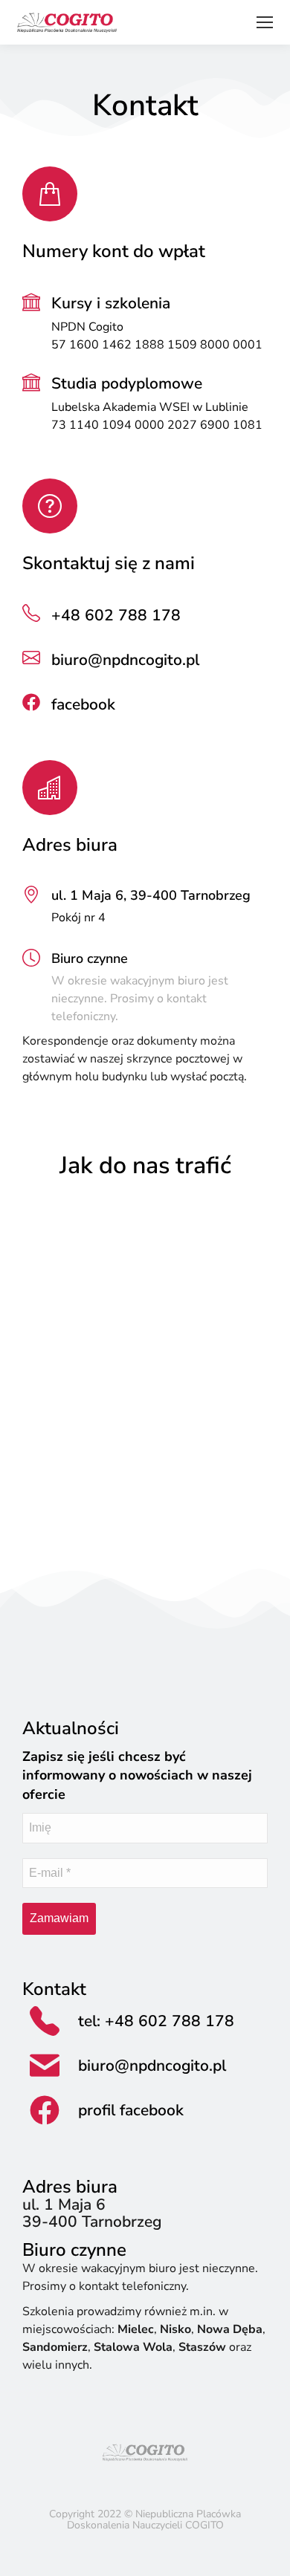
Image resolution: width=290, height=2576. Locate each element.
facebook (83, 704)
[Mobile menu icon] (265, 22)
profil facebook (131, 2110)
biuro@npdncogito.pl (125, 660)
